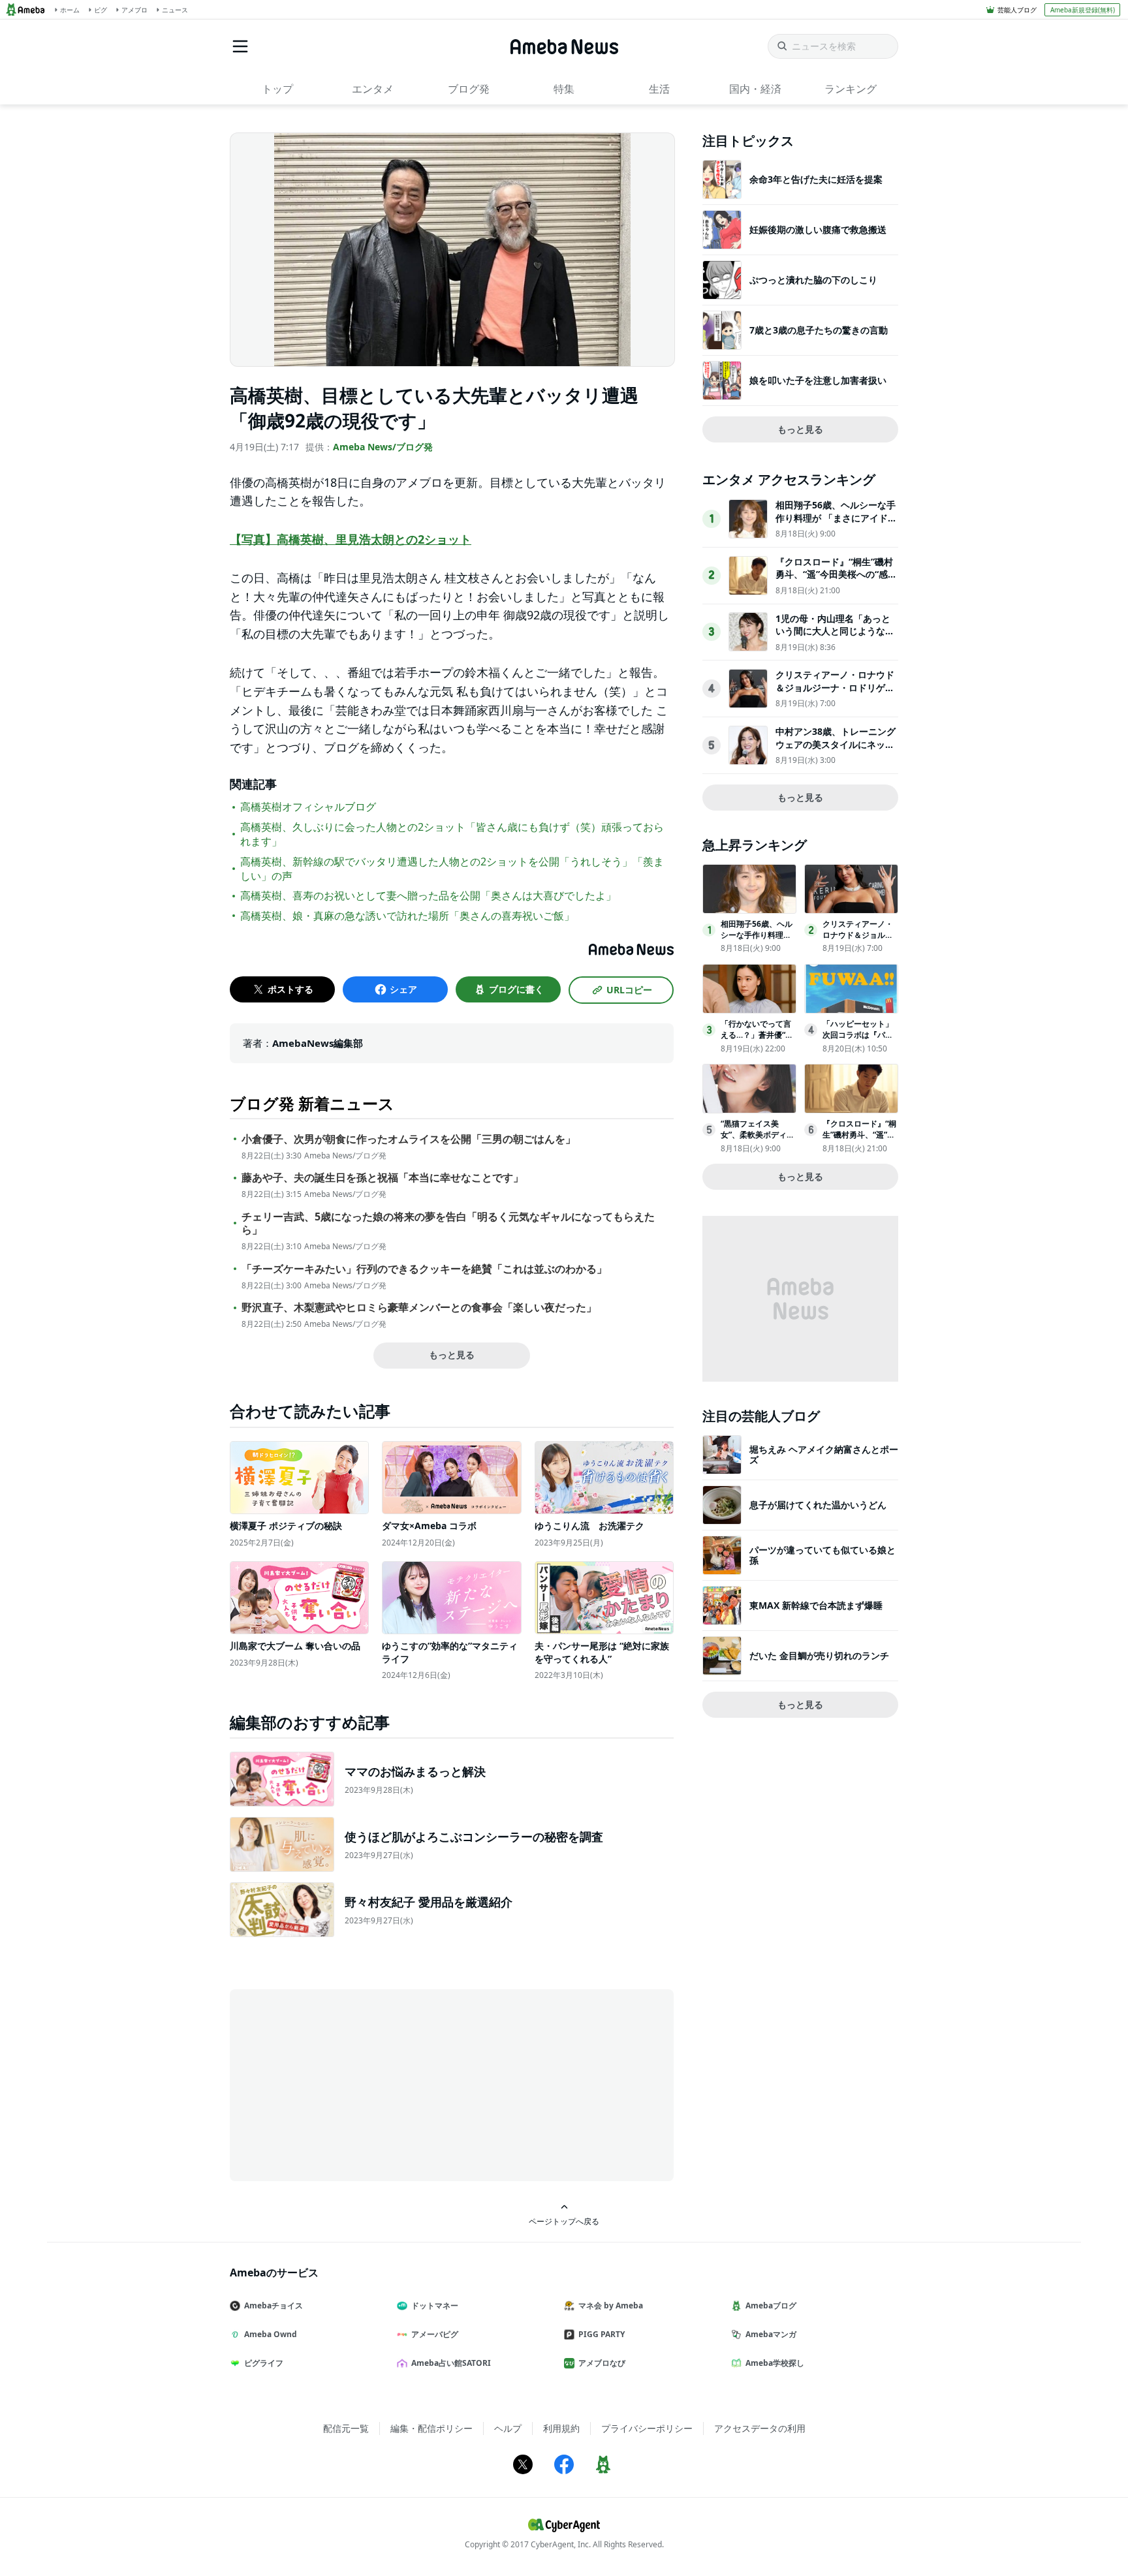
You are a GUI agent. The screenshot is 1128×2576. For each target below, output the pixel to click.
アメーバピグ (435, 2334)
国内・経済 (755, 89)
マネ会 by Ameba (611, 2305)
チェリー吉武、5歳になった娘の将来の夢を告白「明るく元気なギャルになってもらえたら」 (448, 1224)
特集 (564, 89)
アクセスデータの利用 (760, 2428)
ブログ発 (469, 89)
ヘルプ (508, 2428)
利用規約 (561, 2428)
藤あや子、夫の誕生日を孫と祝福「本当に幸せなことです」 (383, 1178)
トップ (277, 89)
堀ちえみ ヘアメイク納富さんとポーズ (824, 1454)
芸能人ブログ (1017, 10)
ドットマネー (435, 2305)
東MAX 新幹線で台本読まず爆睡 (816, 1605)
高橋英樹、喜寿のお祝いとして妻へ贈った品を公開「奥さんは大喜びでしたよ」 (428, 895)
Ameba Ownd (271, 2334)
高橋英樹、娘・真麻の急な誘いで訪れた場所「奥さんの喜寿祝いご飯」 (407, 916)
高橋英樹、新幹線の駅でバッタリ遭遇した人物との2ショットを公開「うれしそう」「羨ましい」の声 (452, 869)
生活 (659, 89)
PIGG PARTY (602, 2334)
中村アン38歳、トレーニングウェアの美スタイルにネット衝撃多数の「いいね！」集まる (836, 751)
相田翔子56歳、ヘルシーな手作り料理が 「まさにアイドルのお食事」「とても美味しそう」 (836, 524)
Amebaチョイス (274, 2305)
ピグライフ (264, 2363)
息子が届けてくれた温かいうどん (818, 1505)
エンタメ (373, 89)
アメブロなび (602, 2363)
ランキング (851, 89)
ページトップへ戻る (564, 2221)
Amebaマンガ (771, 2334)
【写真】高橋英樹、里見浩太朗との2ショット (351, 539)
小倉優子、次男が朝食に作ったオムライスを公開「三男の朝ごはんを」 (409, 1139)
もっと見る (452, 1355)
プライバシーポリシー (647, 2428)
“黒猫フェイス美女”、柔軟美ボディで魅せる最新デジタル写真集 (758, 1140)
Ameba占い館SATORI (451, 2363)
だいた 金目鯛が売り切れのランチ (819, 1655)
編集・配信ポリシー (431, 2428)
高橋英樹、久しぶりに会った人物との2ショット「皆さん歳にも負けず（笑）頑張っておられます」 (452, 834)
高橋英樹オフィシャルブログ (308, 807)
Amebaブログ (771, 2305)
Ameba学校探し (775, 2363)
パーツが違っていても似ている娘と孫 (822, 1555)
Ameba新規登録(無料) (1083, 10)
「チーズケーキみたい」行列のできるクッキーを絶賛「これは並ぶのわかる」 (424, 1269)
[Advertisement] (347, 2084)
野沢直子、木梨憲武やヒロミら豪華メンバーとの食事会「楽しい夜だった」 (419, 1308)
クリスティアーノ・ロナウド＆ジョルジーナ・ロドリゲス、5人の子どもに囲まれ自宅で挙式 (835, 694)
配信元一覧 (346, 2428)
